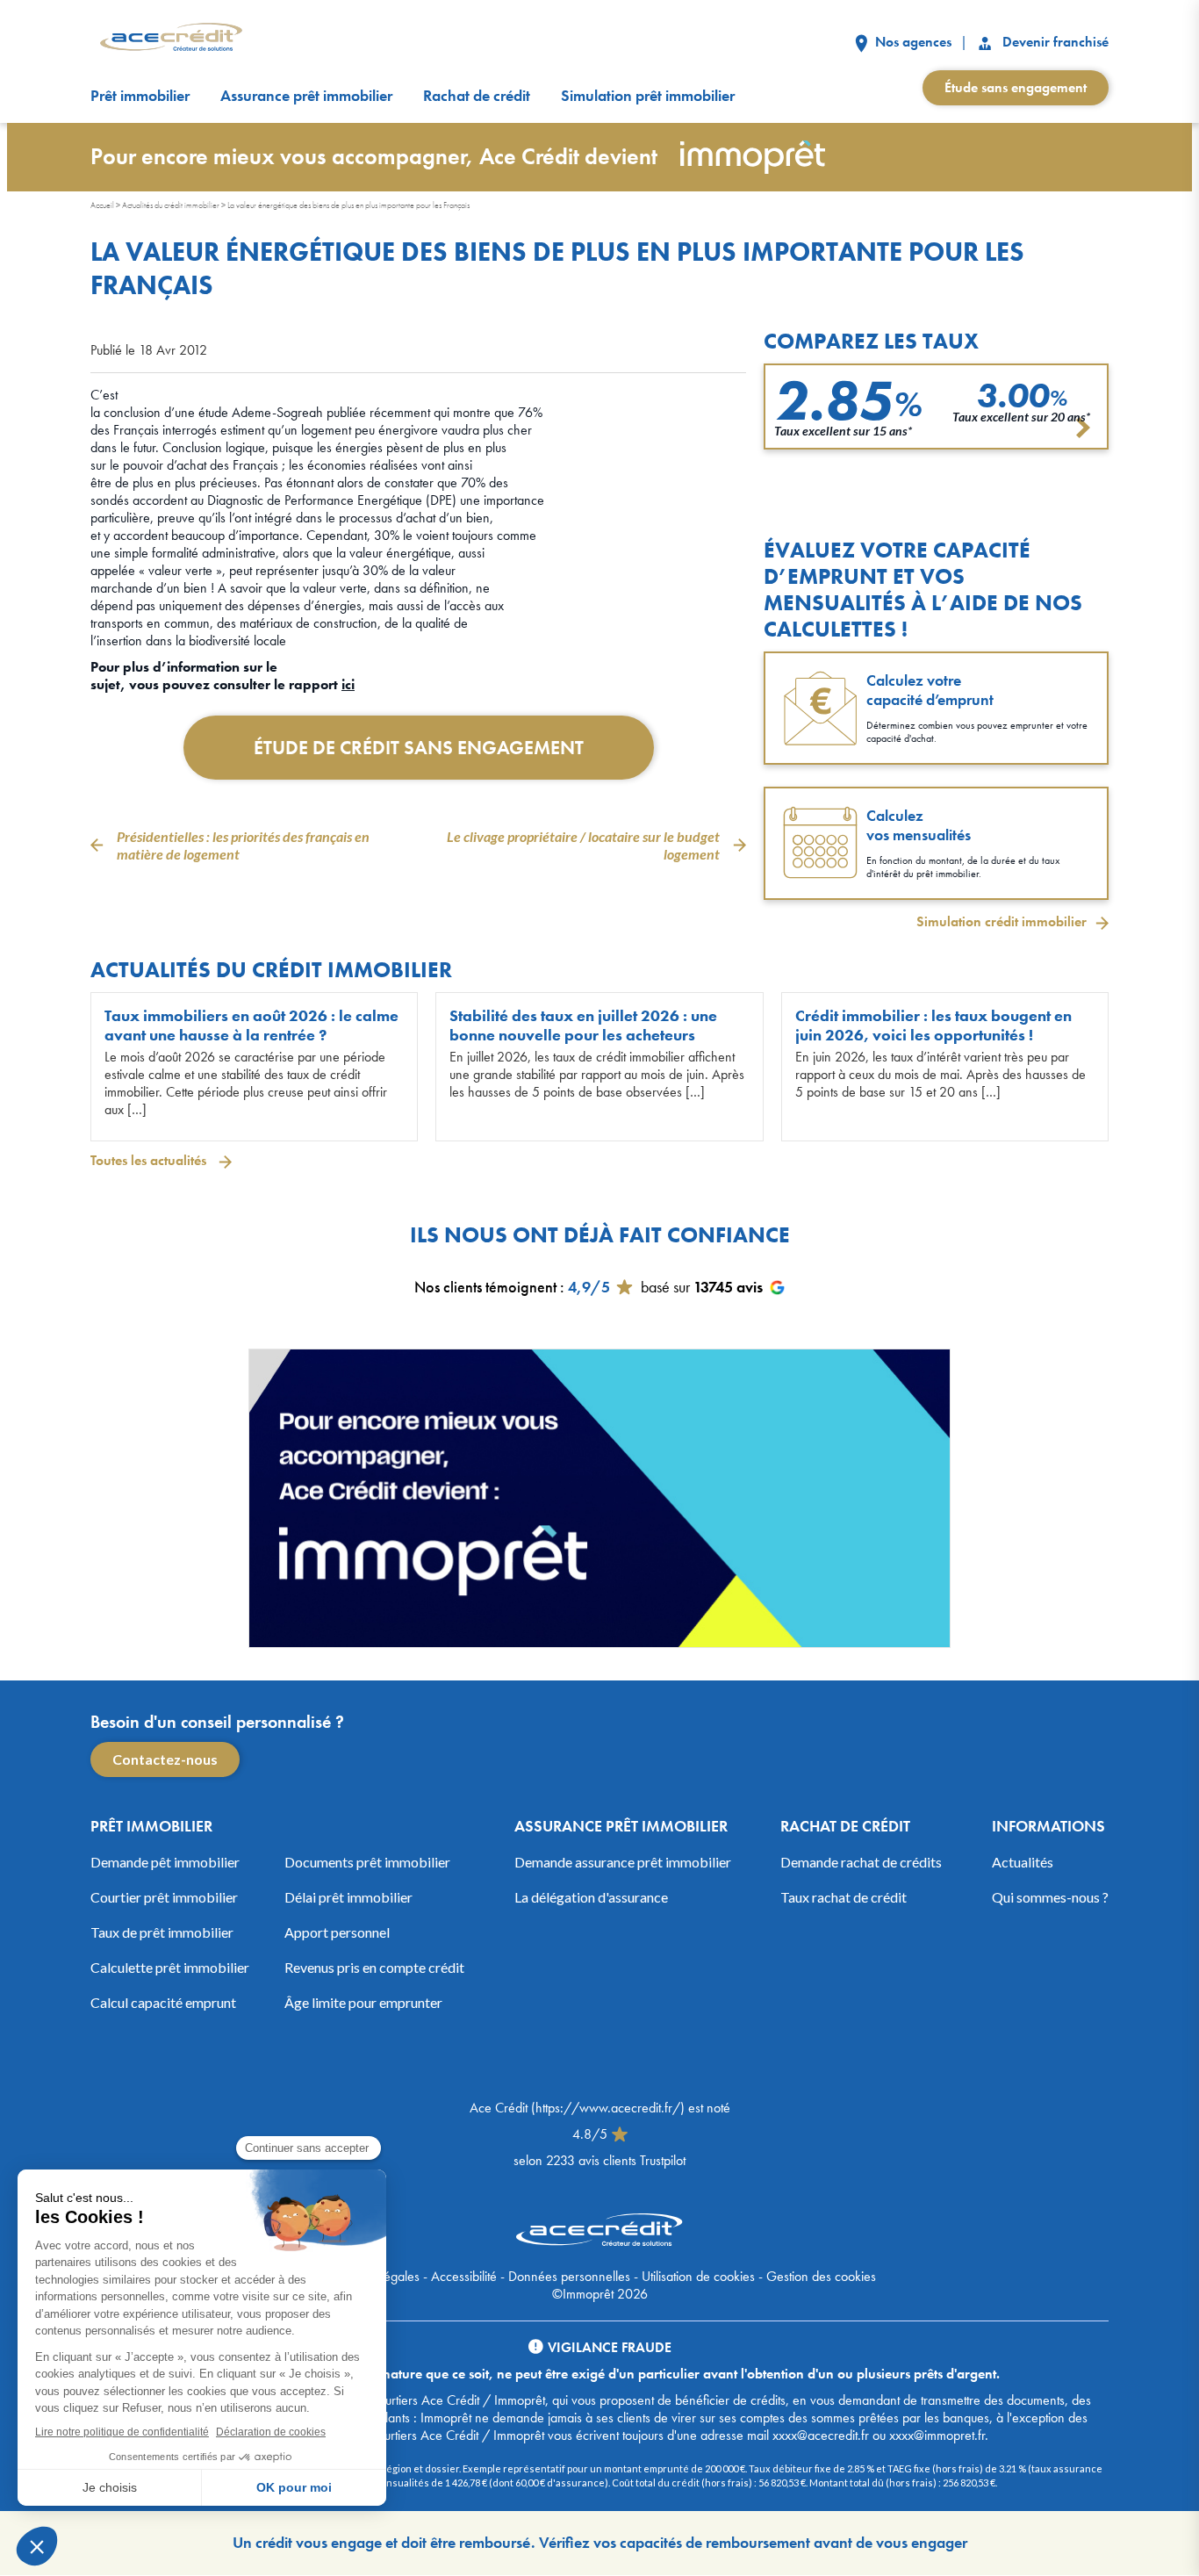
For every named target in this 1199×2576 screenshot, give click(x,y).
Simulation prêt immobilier (648, 96)
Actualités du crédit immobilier (171, 205)
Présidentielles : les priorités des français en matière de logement (243, 845)
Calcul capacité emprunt (163, 2002)
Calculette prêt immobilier (170, 1967)
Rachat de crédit (477, 96)
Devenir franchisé (1054, 42)
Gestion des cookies (821, 2276)
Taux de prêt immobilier (162, 1932)
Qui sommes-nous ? (1050, 1897)
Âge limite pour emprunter (363, 2002)
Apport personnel (337, 1932)
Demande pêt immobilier (165, 1862)
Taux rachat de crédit (844, 1897)
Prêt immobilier (140, 96)
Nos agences (912, 42)
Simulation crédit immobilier (1002, 922)
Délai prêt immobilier (348, 1897)
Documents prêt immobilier (367, 1862)
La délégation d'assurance (591, 1897)
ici (348, 684)
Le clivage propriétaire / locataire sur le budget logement (583, 845)
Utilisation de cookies (698, 2276)
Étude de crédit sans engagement (419, 748)
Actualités (1023, 1862)
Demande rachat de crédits (861, 1862)
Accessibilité (464, 2276)
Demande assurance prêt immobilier (623, 1862)
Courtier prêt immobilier (164, 1897)
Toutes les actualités (150, 1160)
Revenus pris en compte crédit (374, 1967)
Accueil (102, 205)
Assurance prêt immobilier (306, 96)
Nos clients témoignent (485, 1287)
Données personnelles (569, 2276)
